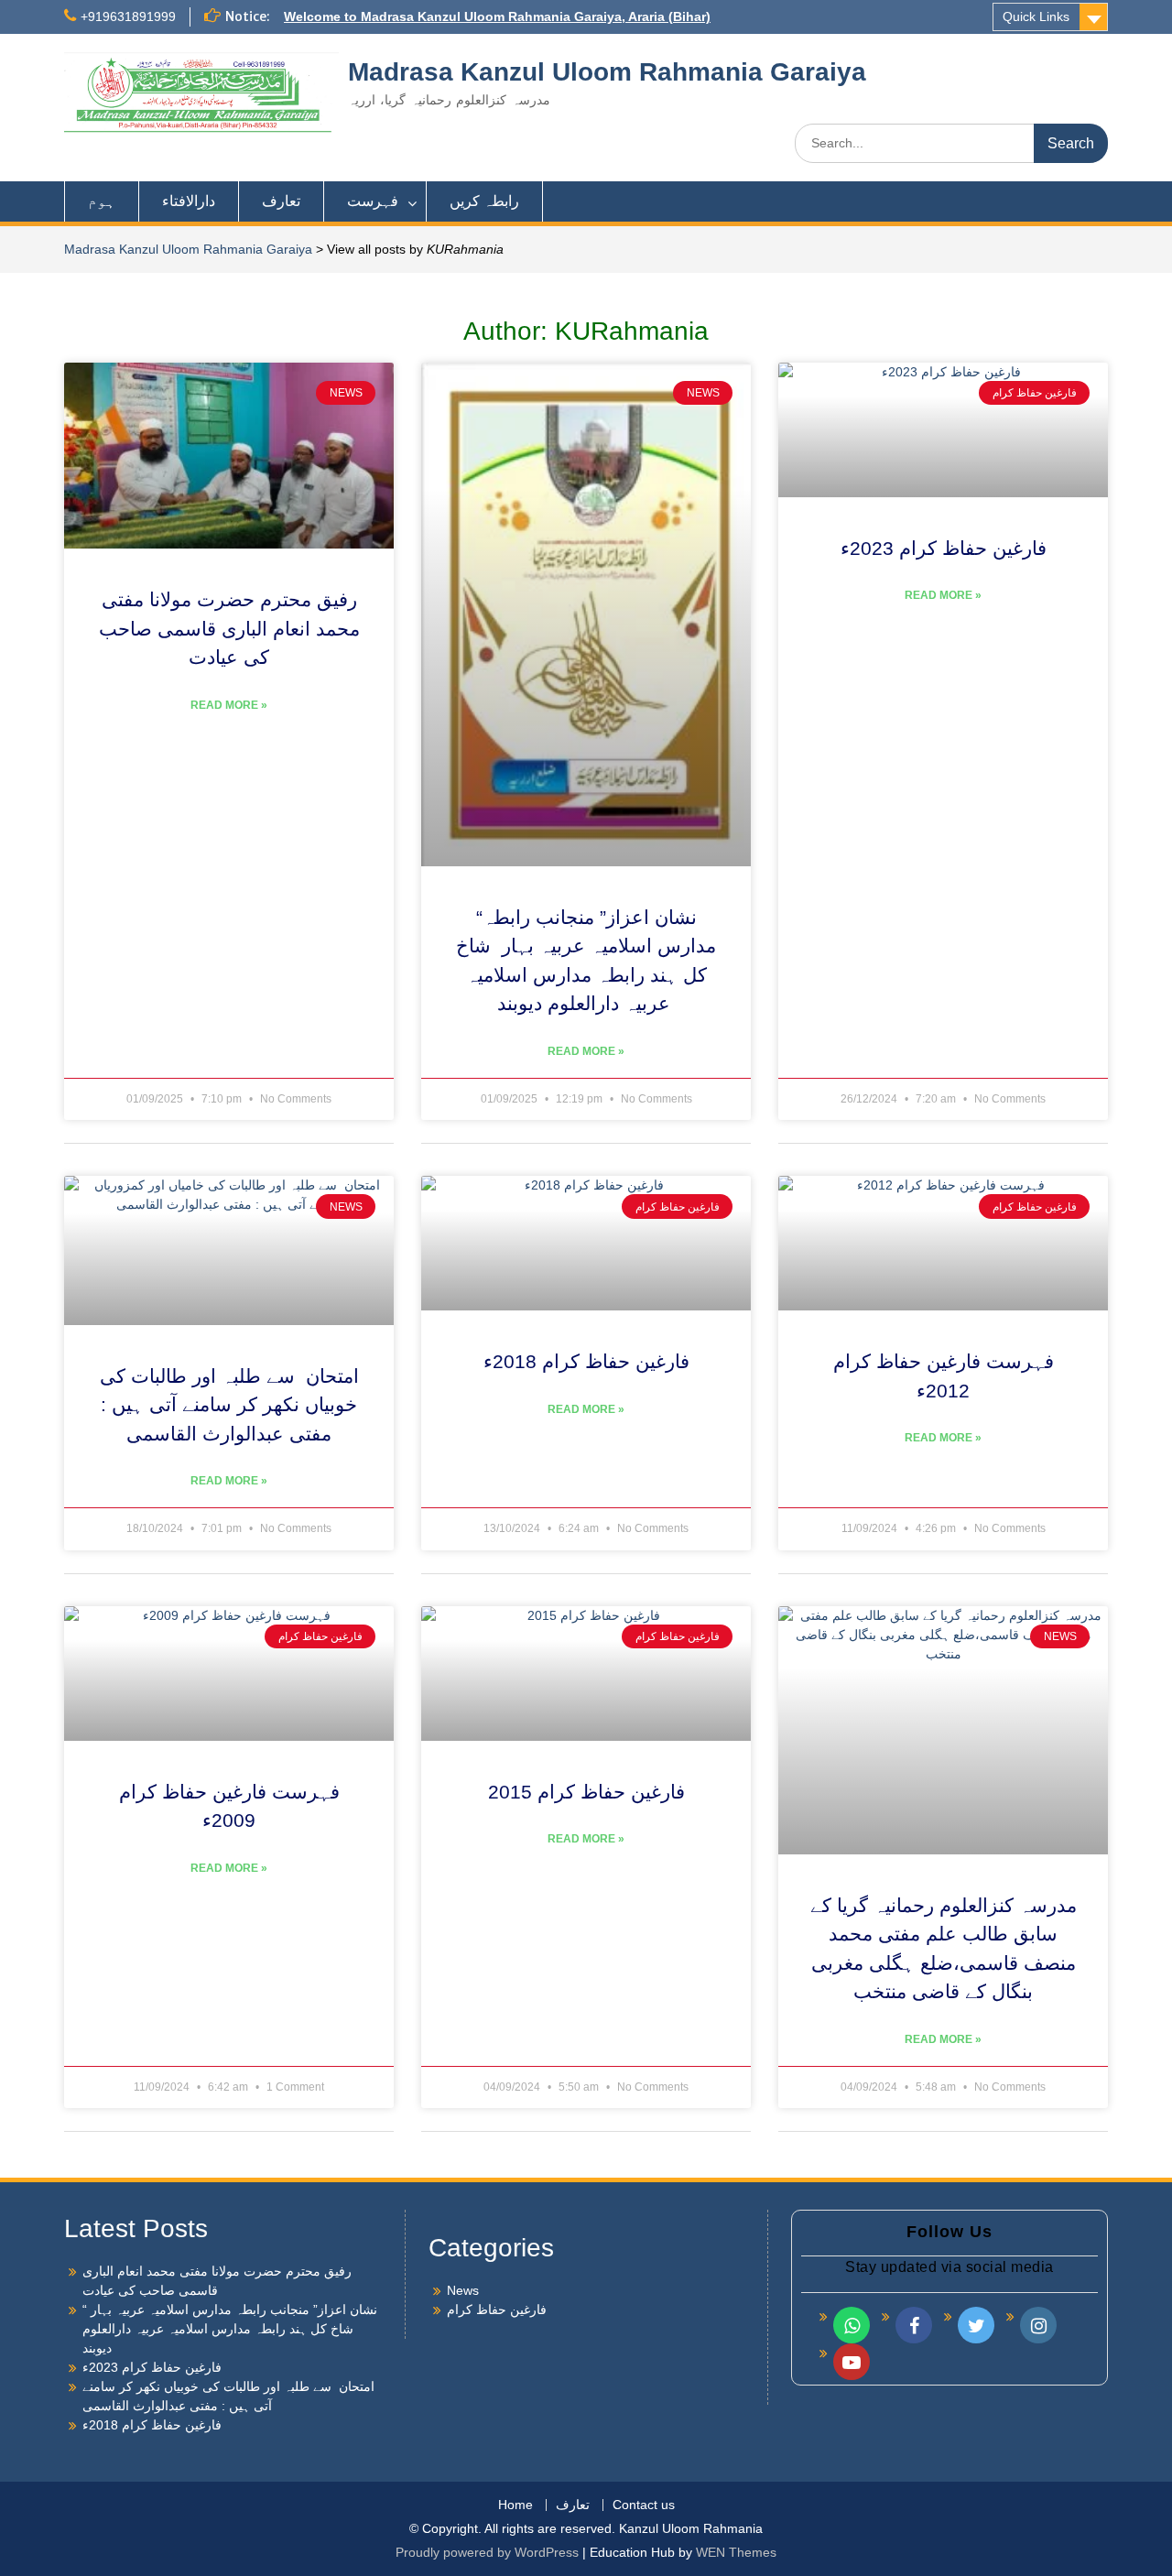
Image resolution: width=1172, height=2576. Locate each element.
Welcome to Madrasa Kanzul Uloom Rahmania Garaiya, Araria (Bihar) (497, 16)
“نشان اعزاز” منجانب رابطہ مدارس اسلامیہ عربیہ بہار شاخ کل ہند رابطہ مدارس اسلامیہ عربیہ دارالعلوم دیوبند (230, 2329)
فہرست (373, 201)
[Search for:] (951, 143)
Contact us (644, 2505)
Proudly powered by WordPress (487, 2552)
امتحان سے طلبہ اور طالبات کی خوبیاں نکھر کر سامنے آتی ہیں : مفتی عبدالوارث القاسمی (229, 1405)
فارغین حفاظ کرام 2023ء (944, 548)
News (463, 2290)
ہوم (102, 201)
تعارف (281, 201)
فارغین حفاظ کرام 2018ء (586, 1361)
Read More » (229, 705)
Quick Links (1036, 16)
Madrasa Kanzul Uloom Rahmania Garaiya (607, 72)
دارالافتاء (189, 201)
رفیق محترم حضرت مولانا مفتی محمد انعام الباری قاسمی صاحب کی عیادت (229, 628)
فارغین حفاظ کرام (497, 2310)
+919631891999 (128, 16)
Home (515, 2505)
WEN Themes (736, 2552)
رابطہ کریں (484, 201)
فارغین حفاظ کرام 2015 (586, 1792)
